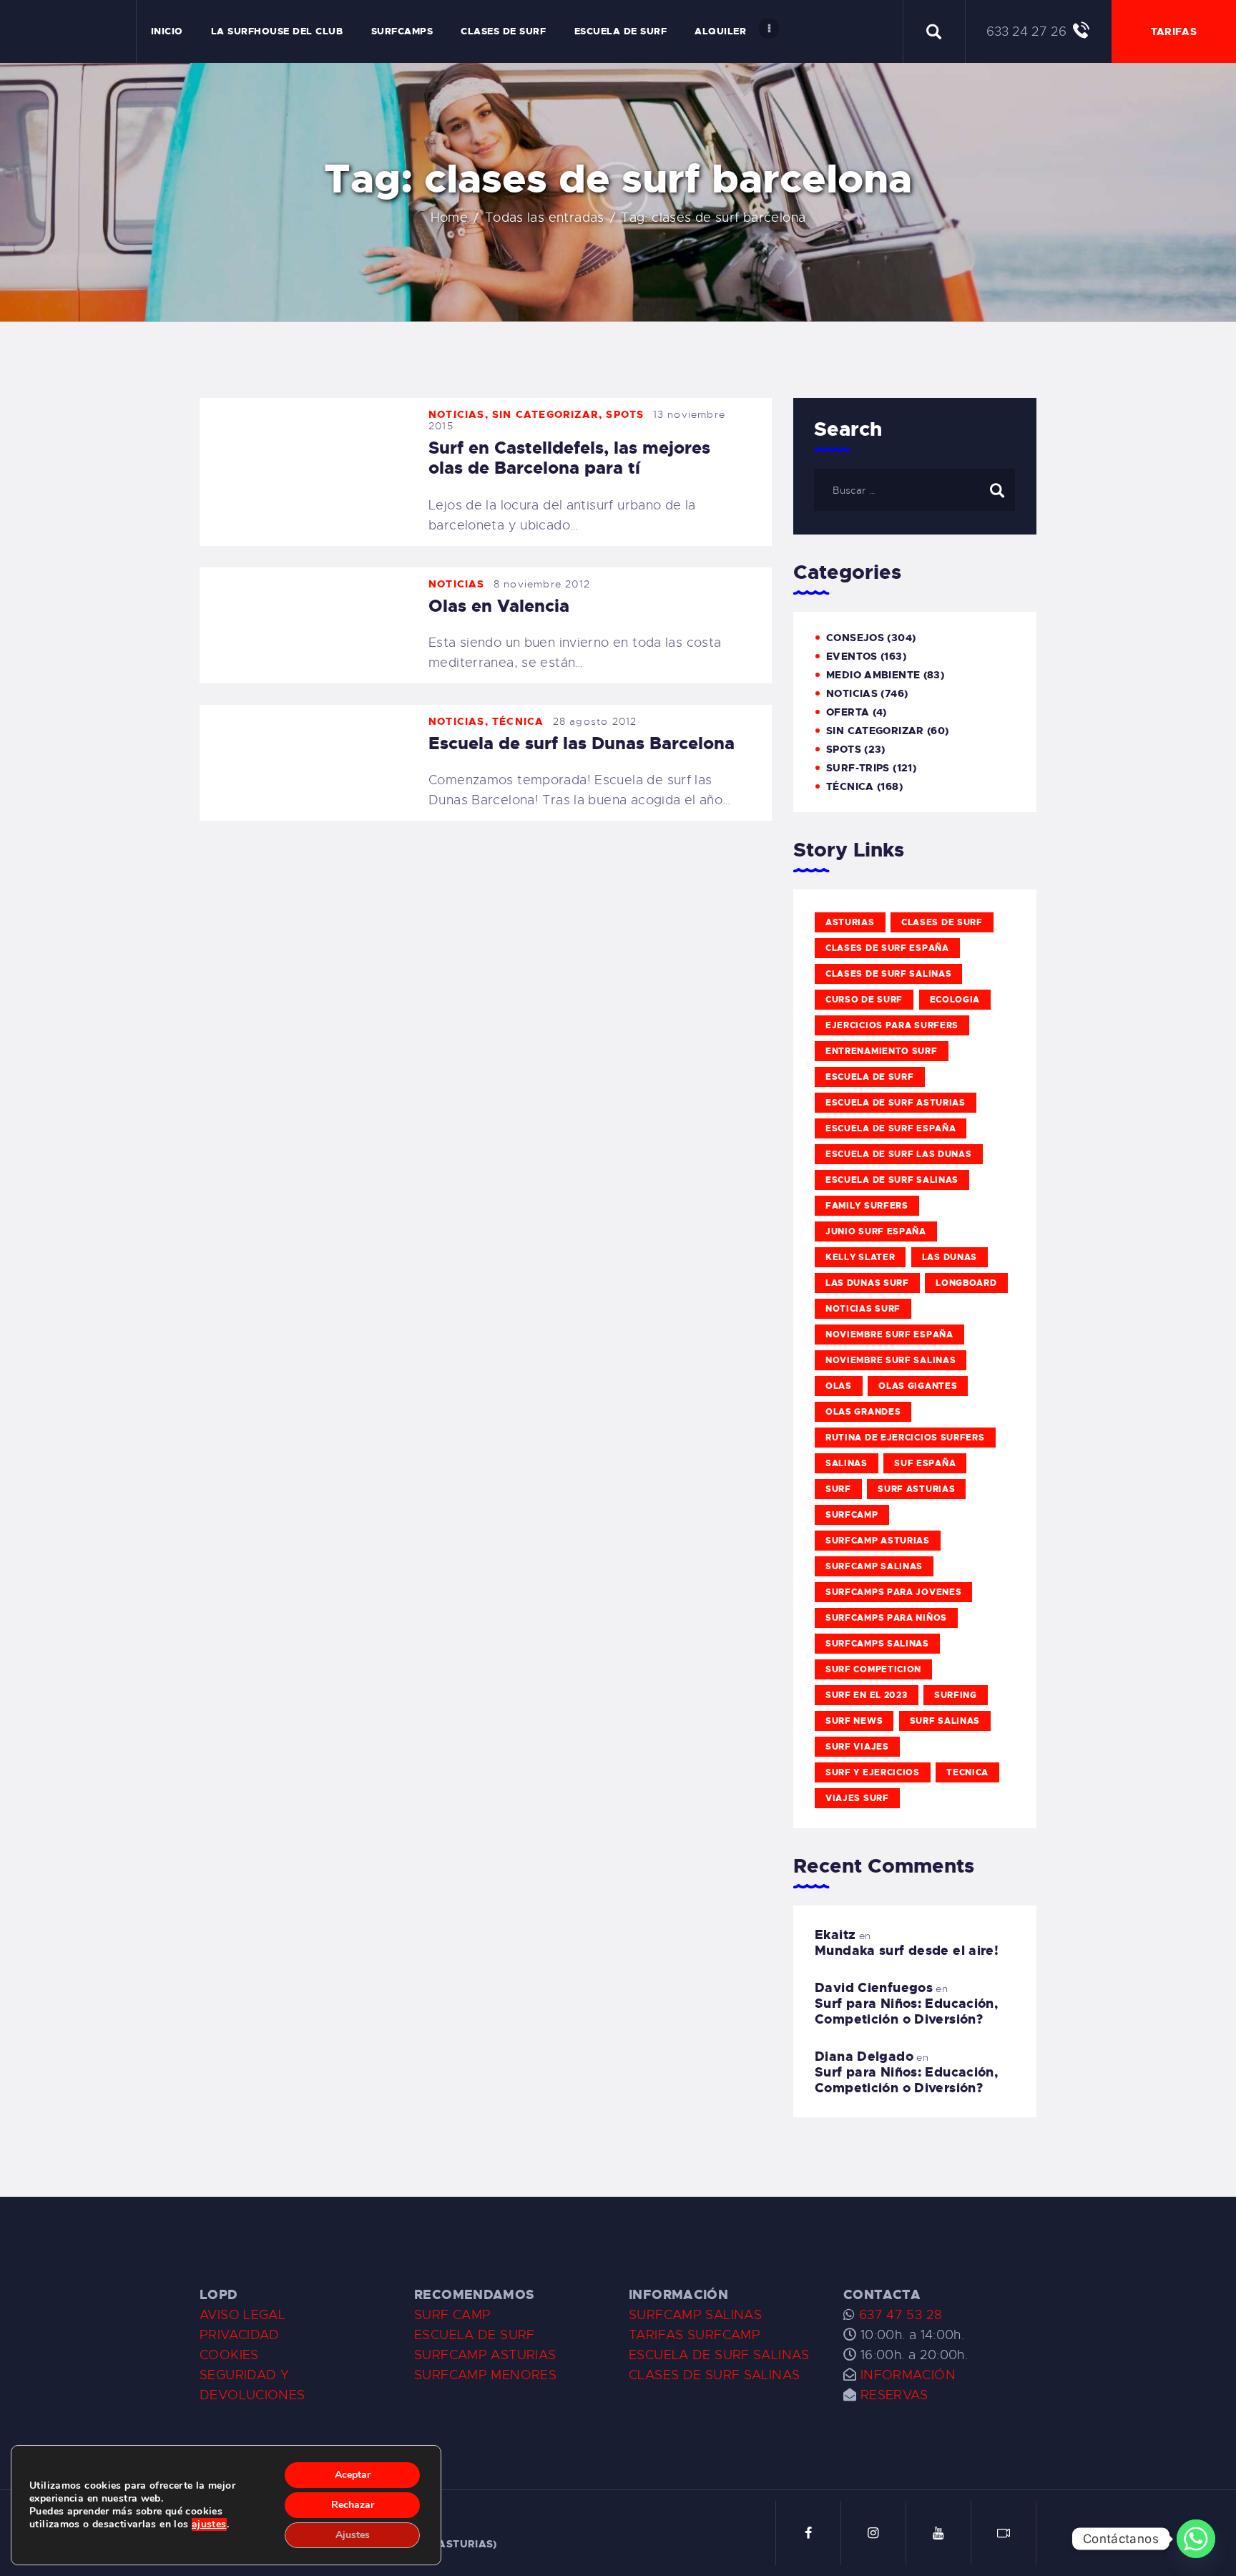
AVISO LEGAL (242, 2315)
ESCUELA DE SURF (475, 2335)
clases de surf (942, 922)
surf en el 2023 (867, 1695)
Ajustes (353, 2535)
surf (838, 1489)
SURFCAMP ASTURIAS (485, 2355)
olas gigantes (918, 1386)
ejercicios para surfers (892, 1025)
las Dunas (950, 1257)
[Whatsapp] (1196, 2539)
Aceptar (353, 2475)
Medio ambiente (873, 675)
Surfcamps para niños (886, 1618)
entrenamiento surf (882, 1051)
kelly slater (860, 1257)
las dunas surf (867, 1283)
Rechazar (353, 2505)
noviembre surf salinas (891, 1360)
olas (839, 1386)
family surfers (867, 1206)
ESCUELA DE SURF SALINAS (719, 2355)
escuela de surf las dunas (899, 1154)
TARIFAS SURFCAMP (695, 2335)
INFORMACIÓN (908, 2375)
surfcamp (852, 1515)
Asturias (850, 922)
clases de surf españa (887, 948)
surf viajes (857, 1747)
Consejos (855, 638)
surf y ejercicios (873, 1772)
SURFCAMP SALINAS (695, 2315)
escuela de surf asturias (896, 1103)
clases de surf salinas (888, 974)
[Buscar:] (914, 489)
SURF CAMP (452, 2315)
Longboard (966, 1283)
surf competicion (873, 1669)
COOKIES (229, 2355)
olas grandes (863, 1412)
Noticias (457, 414)
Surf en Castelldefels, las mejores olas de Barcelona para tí (569, 458)
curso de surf (864, 1000)
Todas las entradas (545, 218)
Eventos (852, 656)
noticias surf (863, 1309)
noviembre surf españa (889, 1335)
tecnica (967, 1772)
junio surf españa (876, 1231)
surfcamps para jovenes (893, 1592)
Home (450, 218)
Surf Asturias (916, 1489)
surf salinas (945, 1721)
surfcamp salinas (874, 1566)
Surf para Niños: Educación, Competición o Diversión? (906, 2011)
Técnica (518, 721)
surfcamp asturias (878, 1541)
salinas (847, 1463)
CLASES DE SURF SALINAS (714, 2375)
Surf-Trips (858, 768)
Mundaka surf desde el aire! (907, 1951)
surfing (956, 1695)
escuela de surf (870, 1077)
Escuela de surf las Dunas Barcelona (582, 743)
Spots (625, 414)
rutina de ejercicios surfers (905, 1438)
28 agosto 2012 (595, 721)
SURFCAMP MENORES (485, 2375)
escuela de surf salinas (892, 1180)
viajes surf (857, 1798)
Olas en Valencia (499, 606)
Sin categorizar (545, 414)
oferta (848, 712)
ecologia (955, 1000)
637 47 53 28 (898, 2315)
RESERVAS (894, 2395)
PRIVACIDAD (240, 2335)
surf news (854, 1721)
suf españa (925, 1463)
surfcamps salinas (877, 1644)
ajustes (209, 2524)
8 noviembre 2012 (542, 584)
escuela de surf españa (891, 1128)
